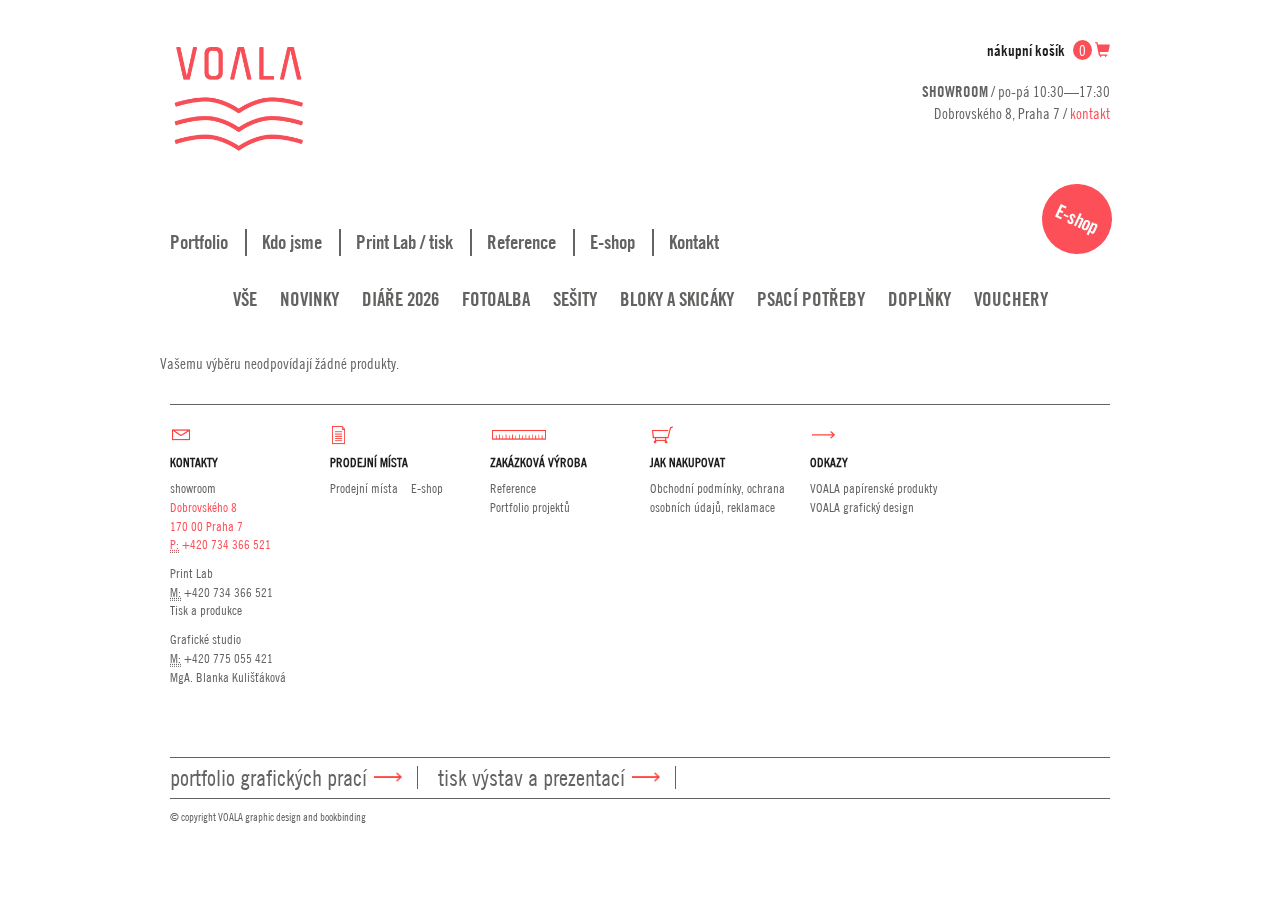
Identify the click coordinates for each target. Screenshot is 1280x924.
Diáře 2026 (400, 299)
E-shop (612, 242)
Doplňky (919, 299)
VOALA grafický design (862, 507)
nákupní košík (1036, 50)
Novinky (309, 299)
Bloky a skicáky (677, 299)
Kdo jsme (292, 242)
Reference (521, 242)
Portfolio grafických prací (268, 777)
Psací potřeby (811, 299)
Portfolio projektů (530, 507)
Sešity (575, 299)
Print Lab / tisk (404, 242)
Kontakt (694, 242)
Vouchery (1011, 299)
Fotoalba (496, 299)
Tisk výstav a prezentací (531, 777)
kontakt (1090, 113)
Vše (245, 299)
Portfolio (199, 242)
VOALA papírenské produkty (873, 488)
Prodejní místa (364, 488)
